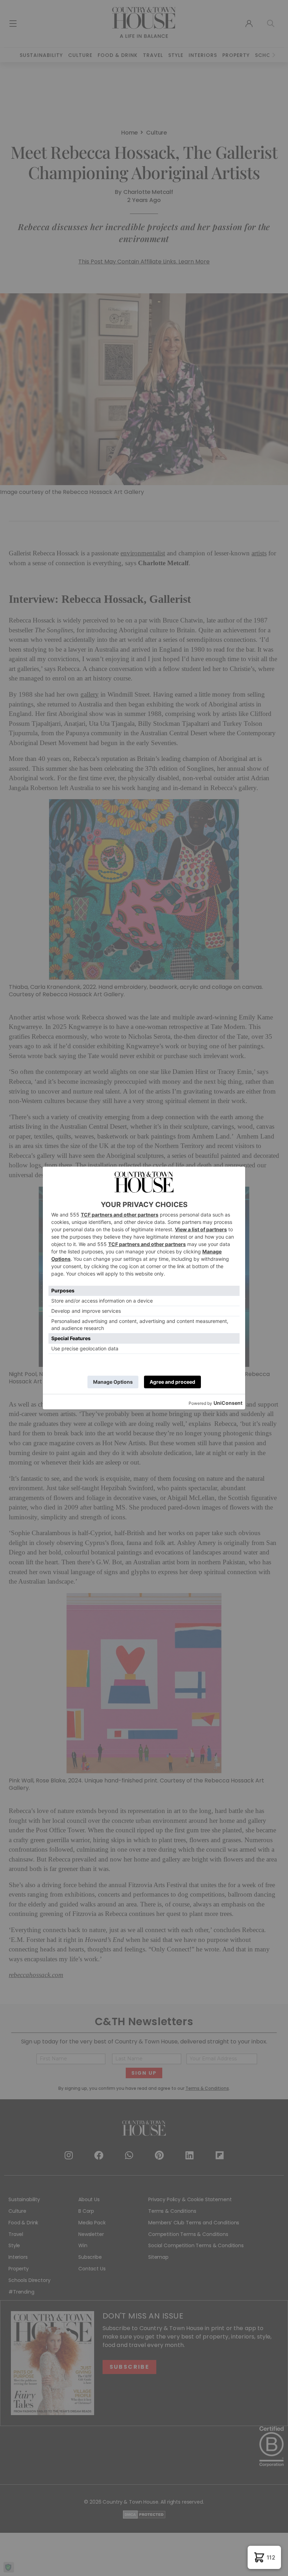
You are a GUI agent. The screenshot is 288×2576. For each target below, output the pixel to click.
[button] (264, 2557)
